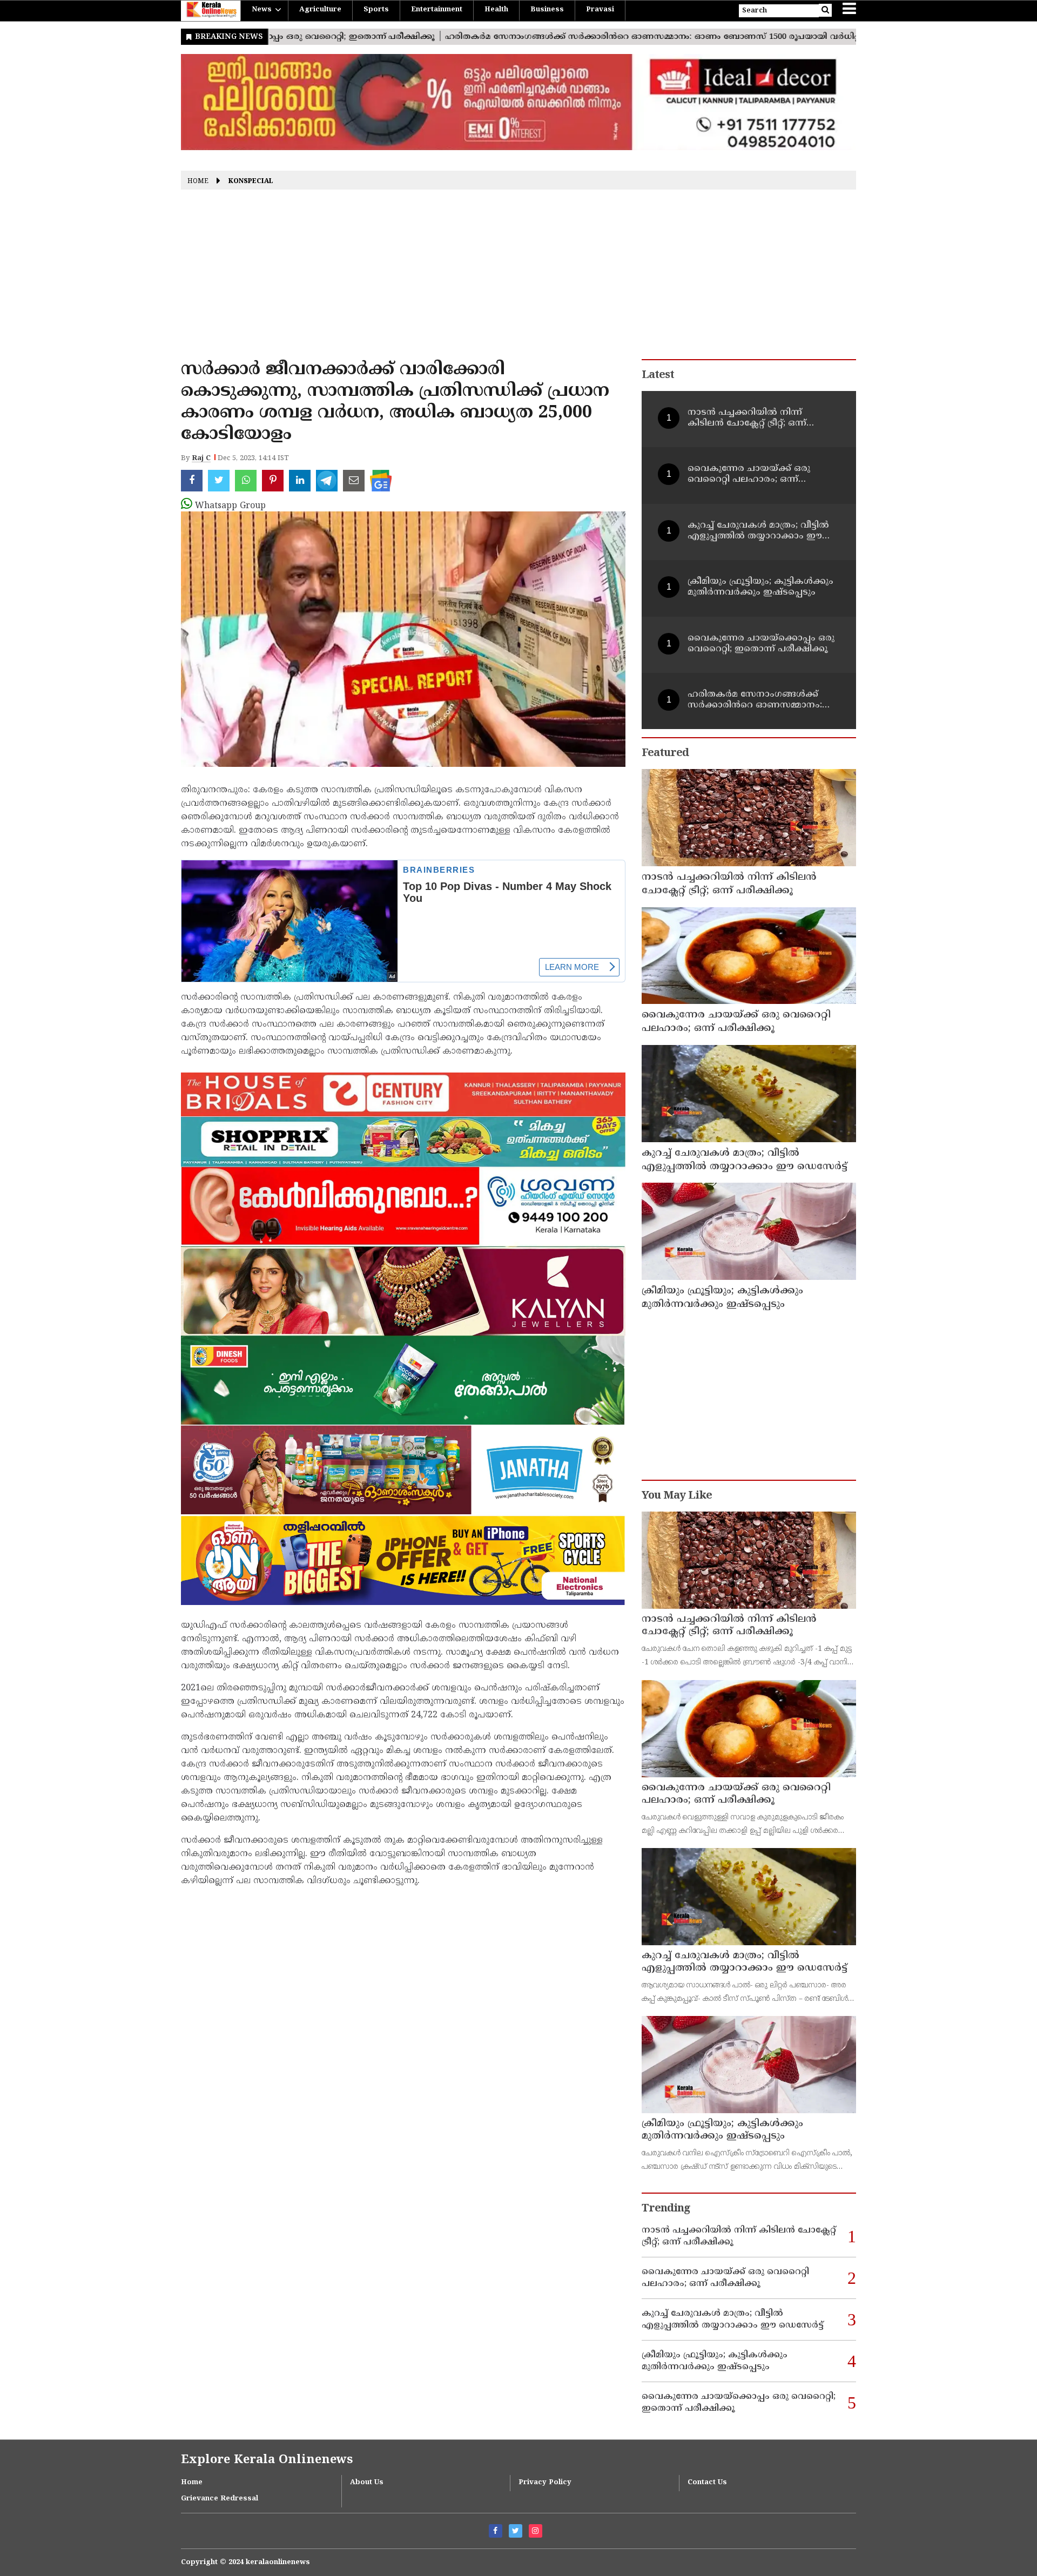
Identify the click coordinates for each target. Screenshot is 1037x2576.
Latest (658, 376)
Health (496, 10)
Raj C (201, 458)
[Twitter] (516, 2531)
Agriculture (320, 10)
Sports (376, 10)
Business (547, 10)
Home (198, 182)
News (262, 10)
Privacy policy (545, 2483)
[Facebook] (496, 2531)
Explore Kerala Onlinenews (267, 2460)
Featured (665, 754)
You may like (677, 1496)
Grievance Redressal (220, 2499)
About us (367, 2483)
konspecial (251, 182)
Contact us (707, 2483)
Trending (666, 2209)
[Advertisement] (518, 278)
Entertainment (437, 10)
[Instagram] (536, 2531)
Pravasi (600, 10)
